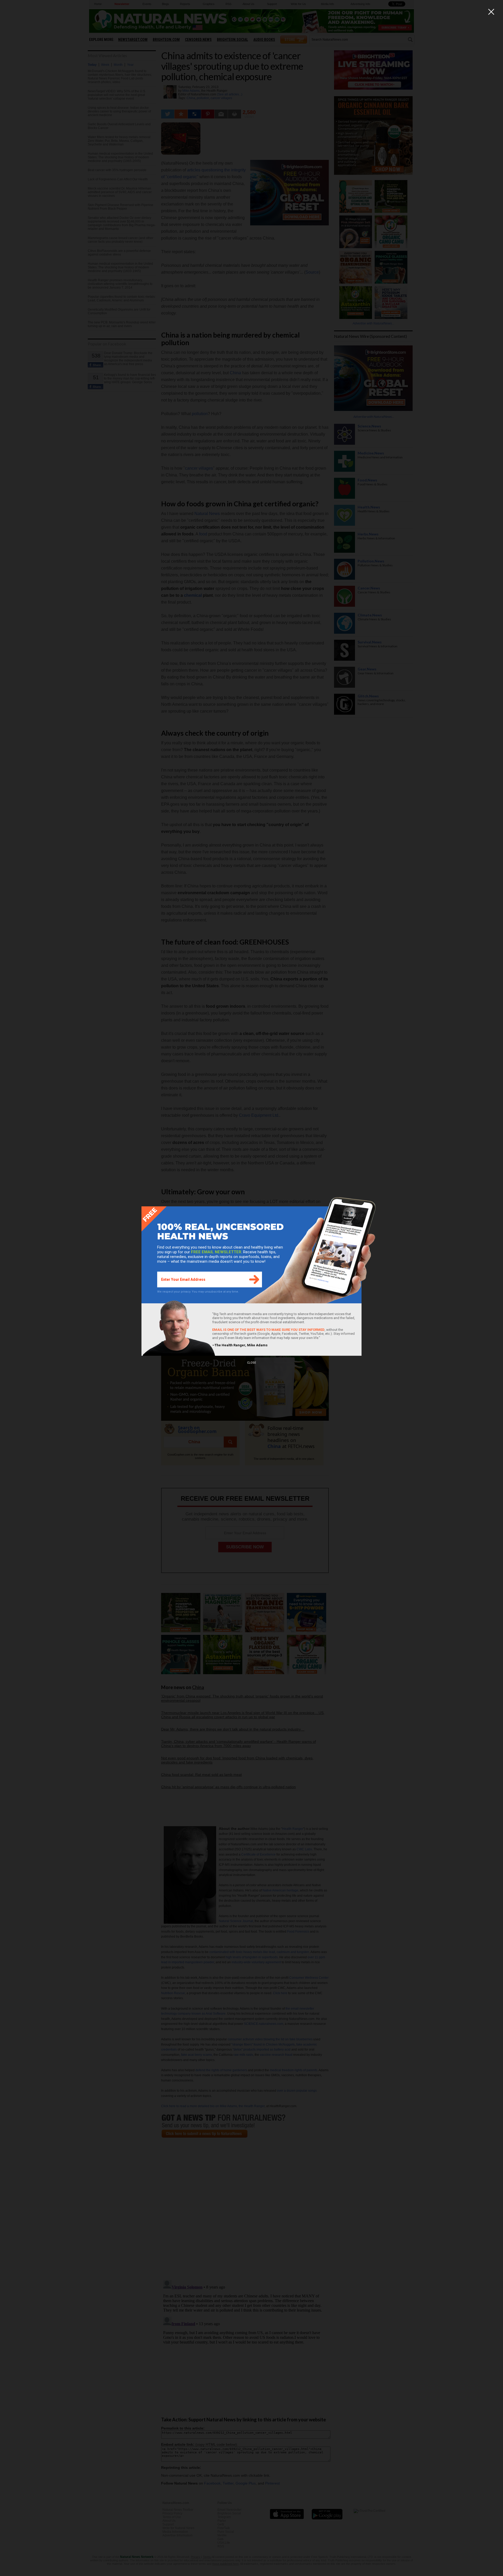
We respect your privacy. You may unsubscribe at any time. (198, 1292)
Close (251, 1363)
